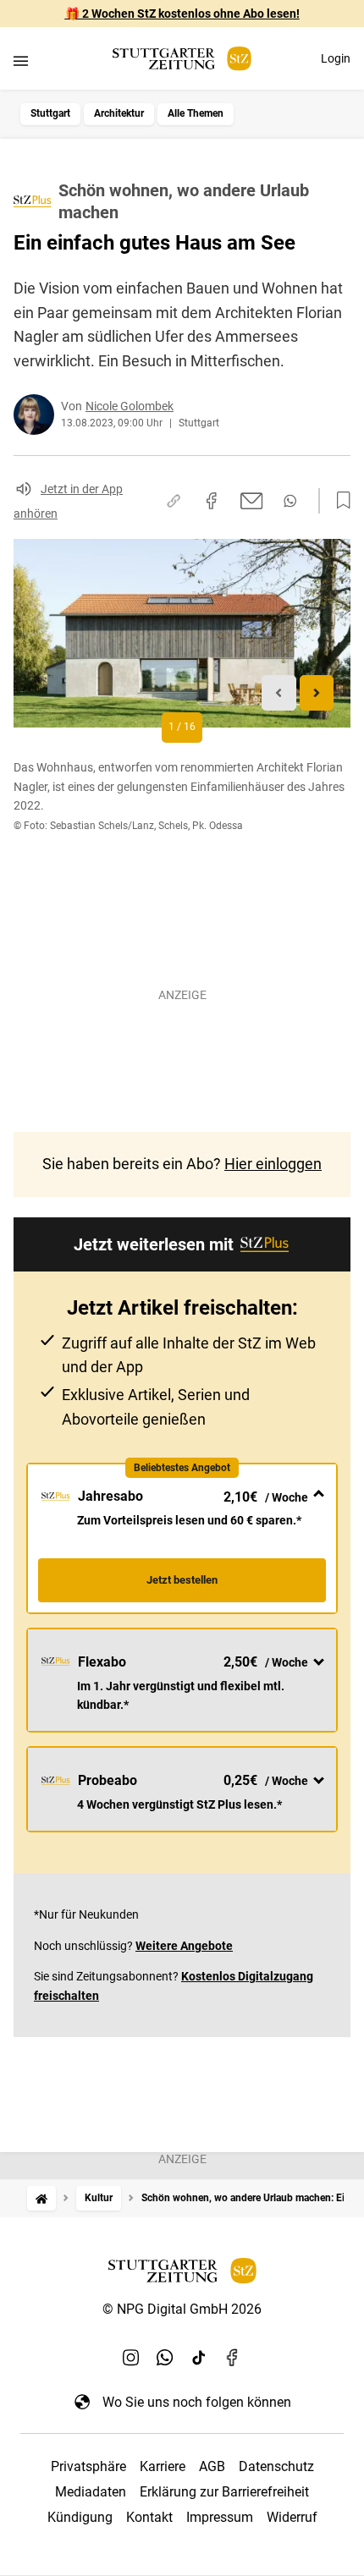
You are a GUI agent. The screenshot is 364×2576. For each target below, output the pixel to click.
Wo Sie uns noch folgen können (197, 2402)
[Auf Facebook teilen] (212, 501)
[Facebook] (233, 2358)
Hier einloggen (273, 1164)
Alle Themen (196, 113)
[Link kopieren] (174, 501)
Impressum (220, 2517)
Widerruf (292, 2517)
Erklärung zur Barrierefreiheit (224, 2492)
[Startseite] (41, 2198)
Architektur (119, 113)
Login (336, 58)
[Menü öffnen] (21, 60)
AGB (212, 2466)
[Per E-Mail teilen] (252, 501)
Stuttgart (50, 113)
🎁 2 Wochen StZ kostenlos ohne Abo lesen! (182, 14)
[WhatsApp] (165, 2358)
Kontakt (149, 2517)
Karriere (163, 2466)
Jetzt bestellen (182, 1580)
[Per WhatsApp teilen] (290, 501)
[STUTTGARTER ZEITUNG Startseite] (182, 59)
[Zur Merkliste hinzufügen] (339, 501)
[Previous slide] (279, 693)
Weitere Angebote (184, 1946)
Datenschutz (276, 2466)
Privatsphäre (88, 2466)
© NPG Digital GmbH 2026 (182, 2309)
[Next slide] (317, 693)
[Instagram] (131, 2358)
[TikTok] (199, 2358)
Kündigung (80, 2517)
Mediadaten (91, 2492)
